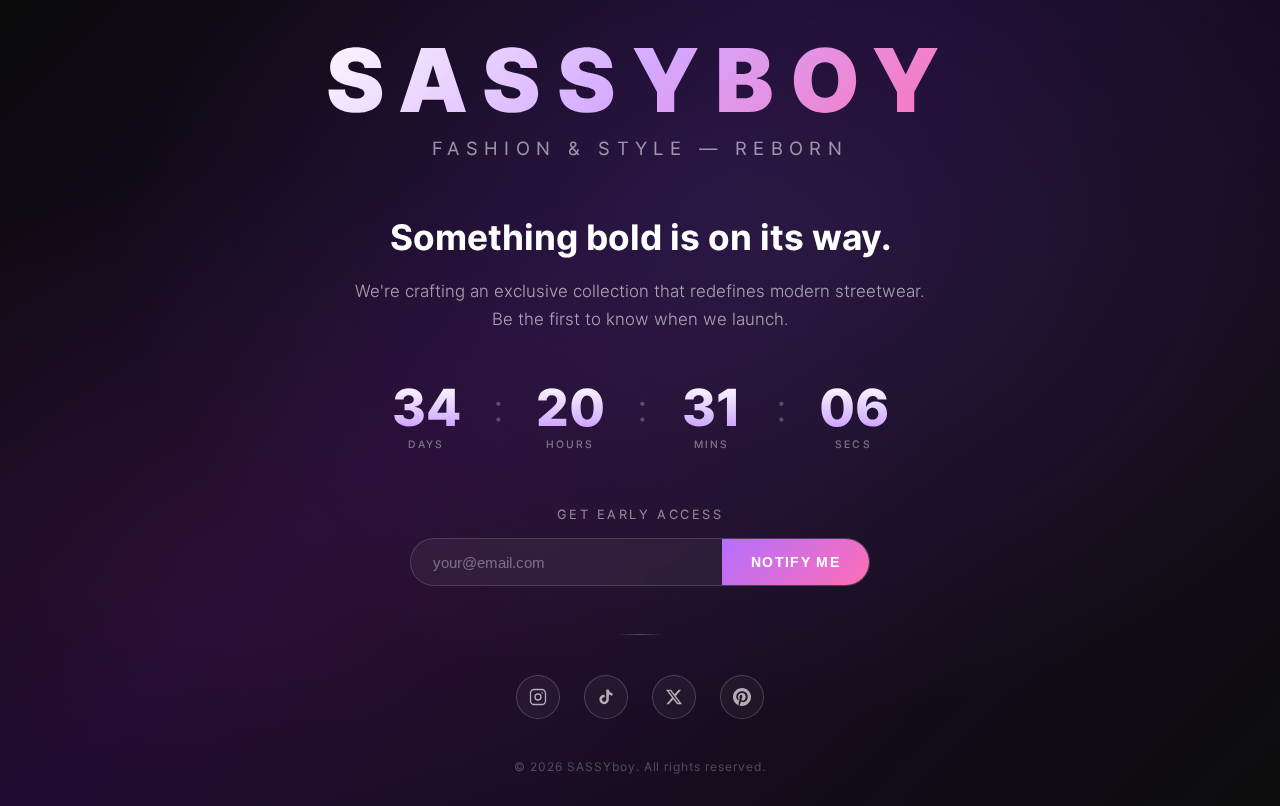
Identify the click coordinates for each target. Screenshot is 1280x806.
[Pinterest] (742, 697)
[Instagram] (538, 697)
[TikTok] (606, 697)
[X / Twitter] (674, 697)
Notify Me (795, 562)
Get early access (640, 514)
